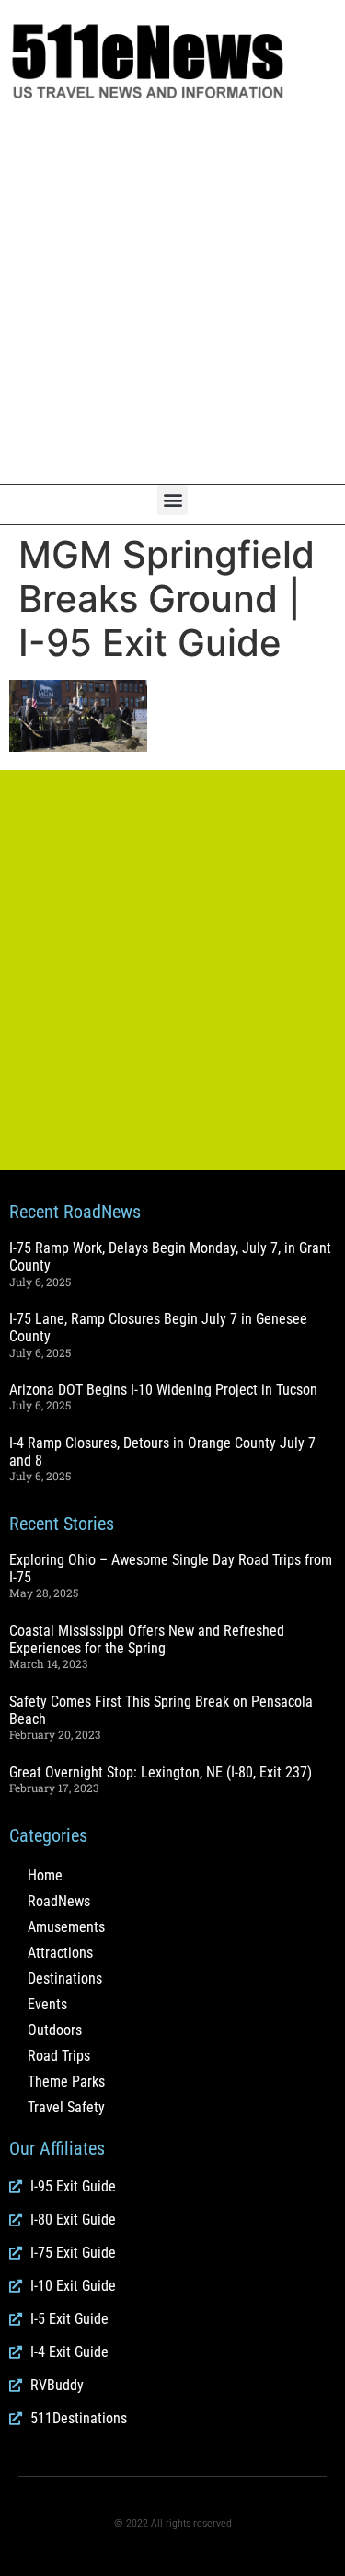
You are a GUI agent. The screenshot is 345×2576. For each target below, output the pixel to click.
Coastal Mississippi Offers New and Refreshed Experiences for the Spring (147, 1639)
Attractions (60, 1953)
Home (45, 1875)
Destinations (65, 1978)
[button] (172, 500)
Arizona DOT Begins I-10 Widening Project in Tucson (163, 1390)
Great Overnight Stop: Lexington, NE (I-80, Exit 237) (161, 1772)
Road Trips (59, 2056)
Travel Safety (66, 2107)
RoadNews (59, 1901)
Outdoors (55, 2030)
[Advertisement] (172, 293)
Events (47, 2004)
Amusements (66, 1927)
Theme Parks (66, 2081)
